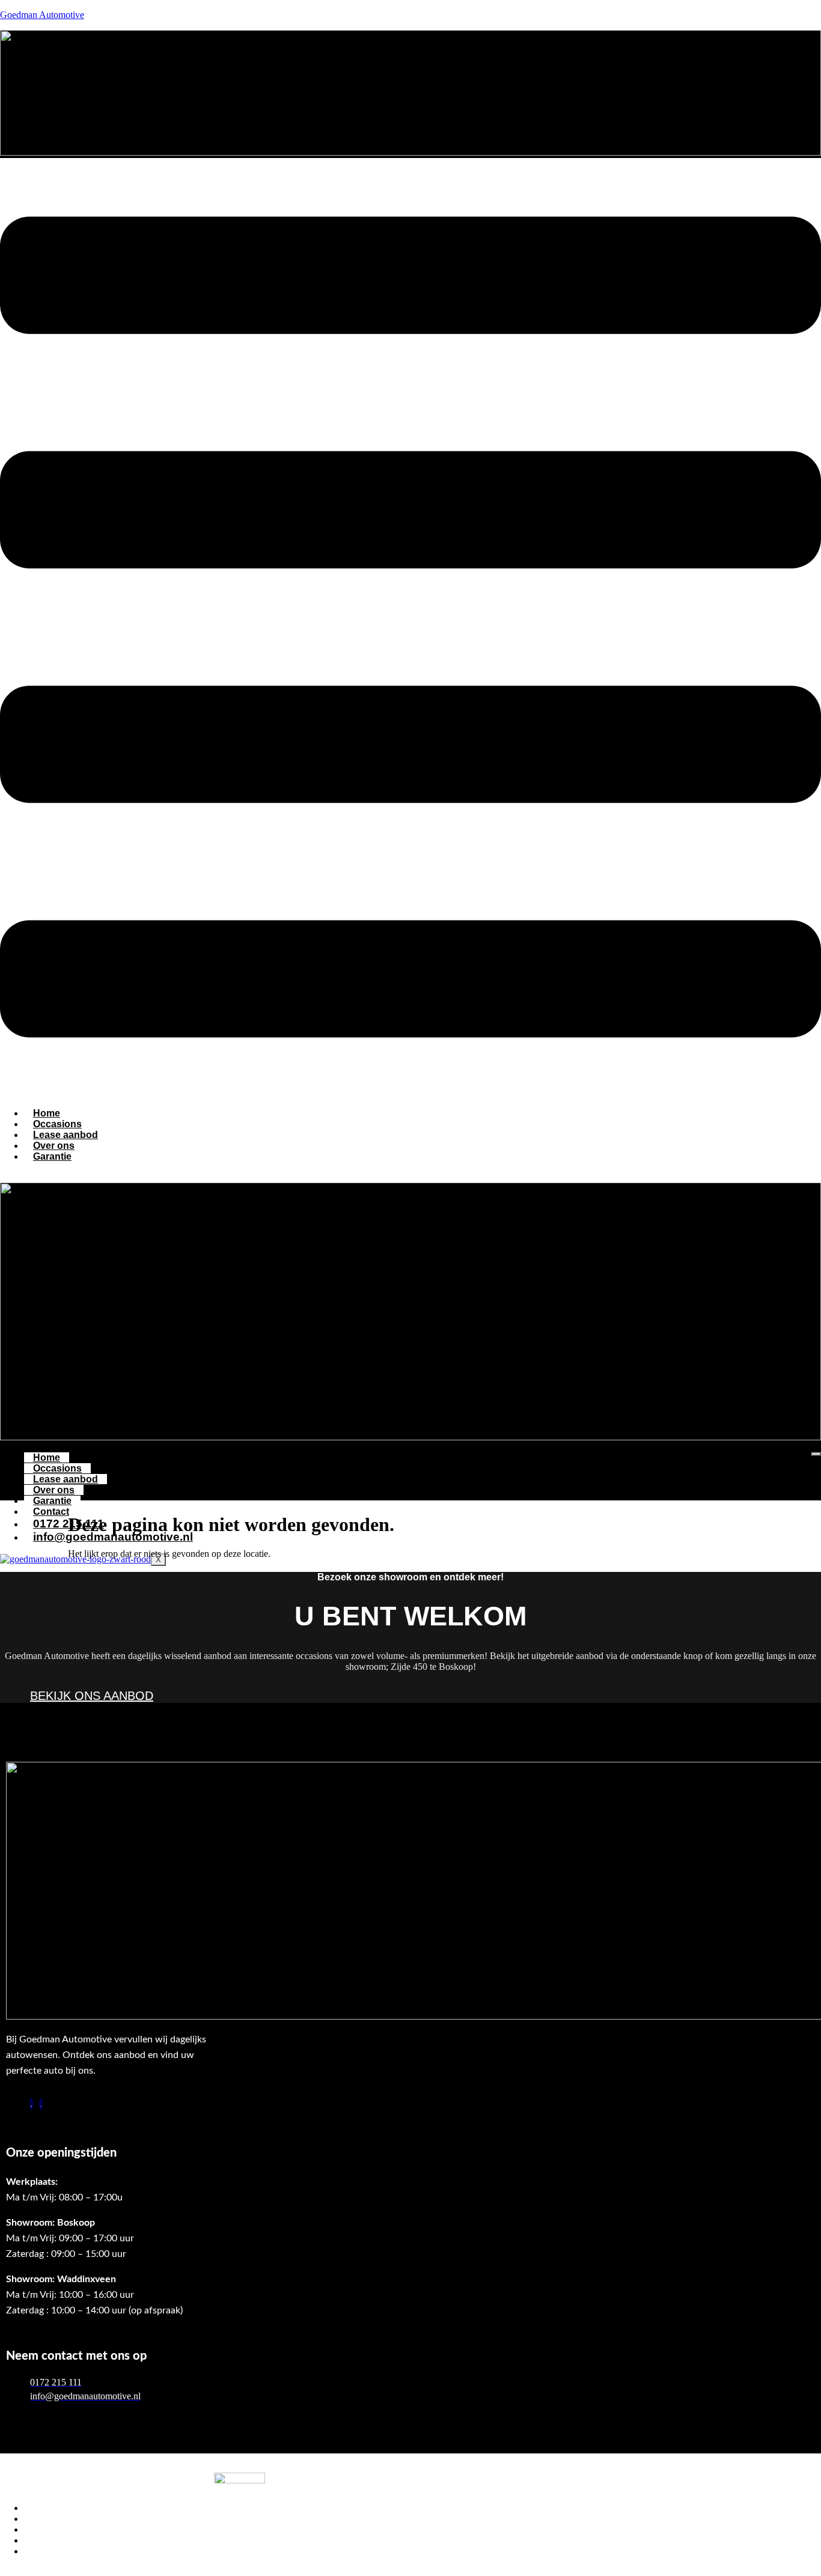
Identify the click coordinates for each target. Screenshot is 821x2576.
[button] (410, 628)
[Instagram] (41, 2104)
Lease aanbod (66, 1479)
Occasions (57, 1468)
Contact (51, 1512)
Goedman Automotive (42, 15)
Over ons (54, 1490)
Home (47, 1457)
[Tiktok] (31, 2104)
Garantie (52, 1156)
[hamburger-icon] (816, 1454)
